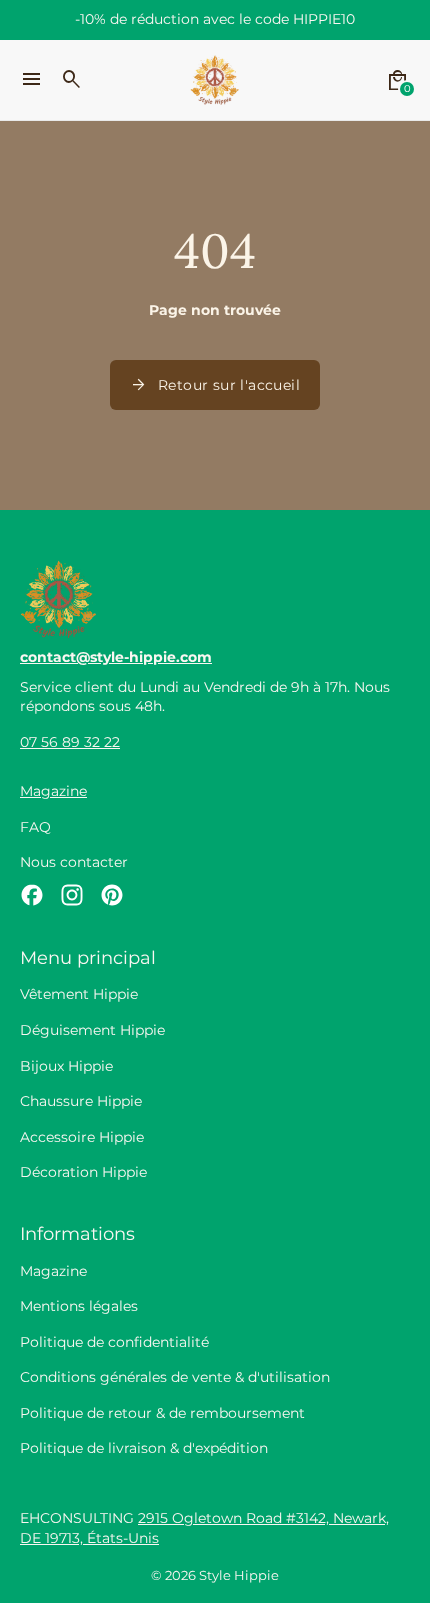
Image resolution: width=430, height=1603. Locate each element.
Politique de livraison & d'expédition (144, 1448)
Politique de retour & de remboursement (162, 1413)
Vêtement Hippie (79, 994)
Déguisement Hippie (92, 1030)
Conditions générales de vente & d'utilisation (175, 1377)
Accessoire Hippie (82, 1137)
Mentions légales (79, 1306)
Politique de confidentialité (114, 1342)
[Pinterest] (112, 895)
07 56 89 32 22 (70, 742)
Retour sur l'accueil (215, 385)
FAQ (35, 827)
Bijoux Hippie (66, 1066)
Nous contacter (74, 862)
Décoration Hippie (83, 1172)
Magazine (53, 791)
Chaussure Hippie (81, 1101)
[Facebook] (32, 895)
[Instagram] (72, 895)
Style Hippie (239, 1575)
